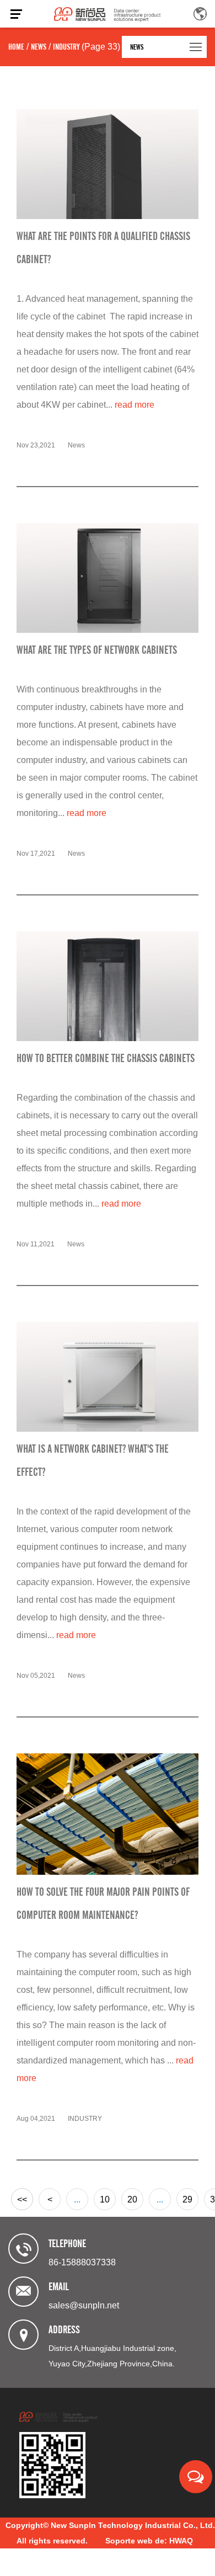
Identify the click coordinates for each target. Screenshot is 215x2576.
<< (22, 2199)
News (39, 47)
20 (132, 2199)
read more (135, 405)
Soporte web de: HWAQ (149, 2541)
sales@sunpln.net (84, 2305)
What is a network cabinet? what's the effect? (93, 1460)
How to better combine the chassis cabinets (106, 1058)
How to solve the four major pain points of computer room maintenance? (103, 1903)
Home (16, 47)
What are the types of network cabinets (97, 650)
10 (105, 2199)
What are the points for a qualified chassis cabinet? (103, 248)
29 (187, 2199)
